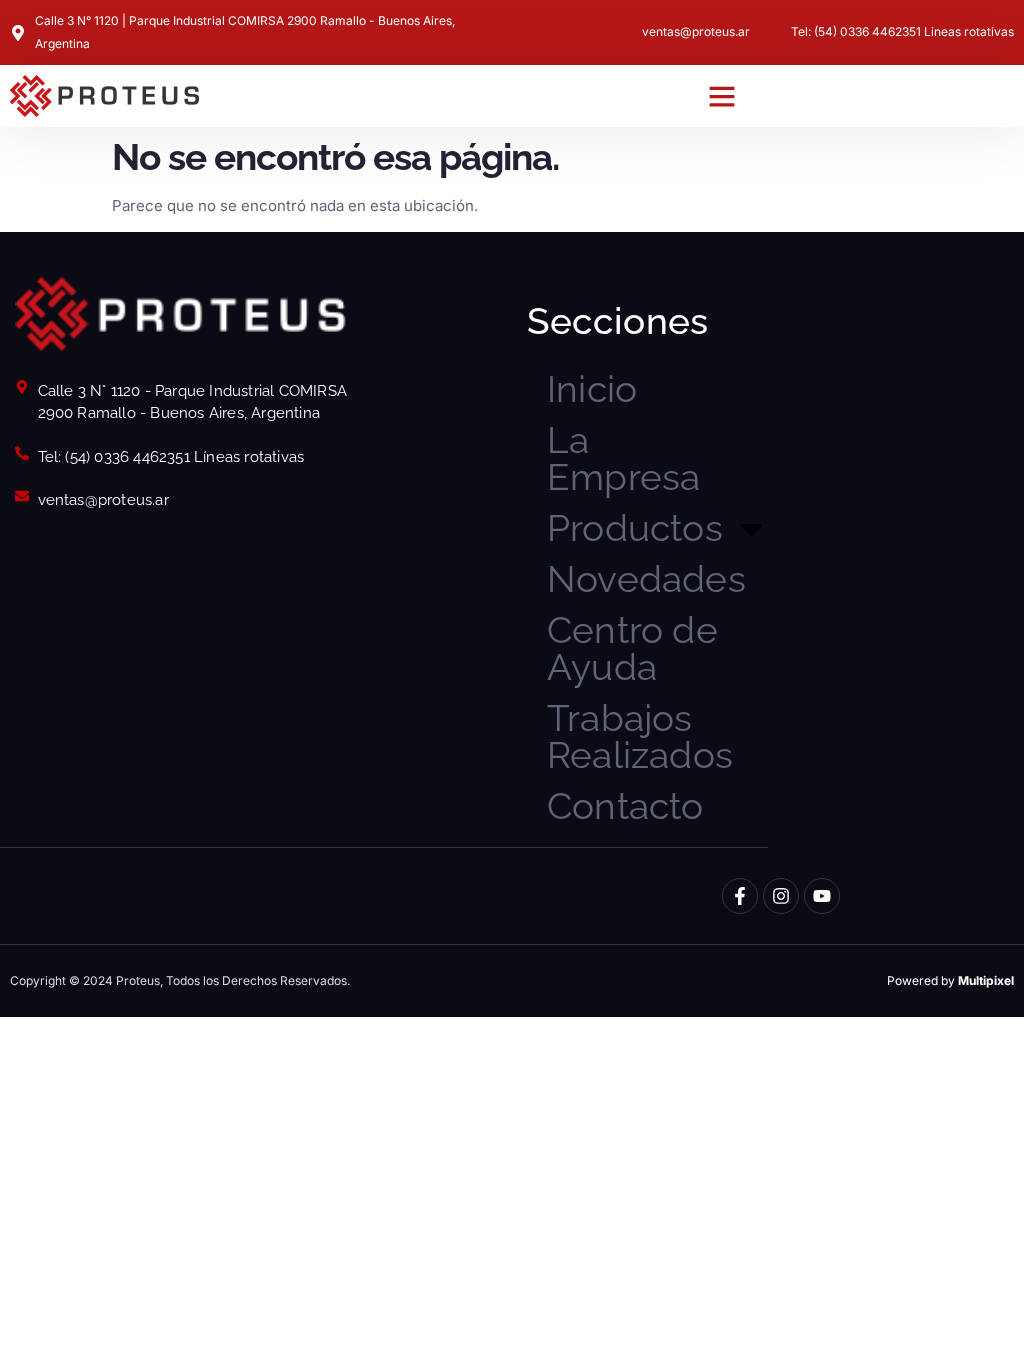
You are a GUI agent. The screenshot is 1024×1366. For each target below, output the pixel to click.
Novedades (646, 579)
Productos (635, 528)
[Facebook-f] (740, 896)
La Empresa (623, 458)
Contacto (625, 806)
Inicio (592, 389)
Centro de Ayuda (632, 648)
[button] (722, 96)
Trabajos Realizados (640, 736)
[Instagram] (781, 896)
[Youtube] (822, 896)
